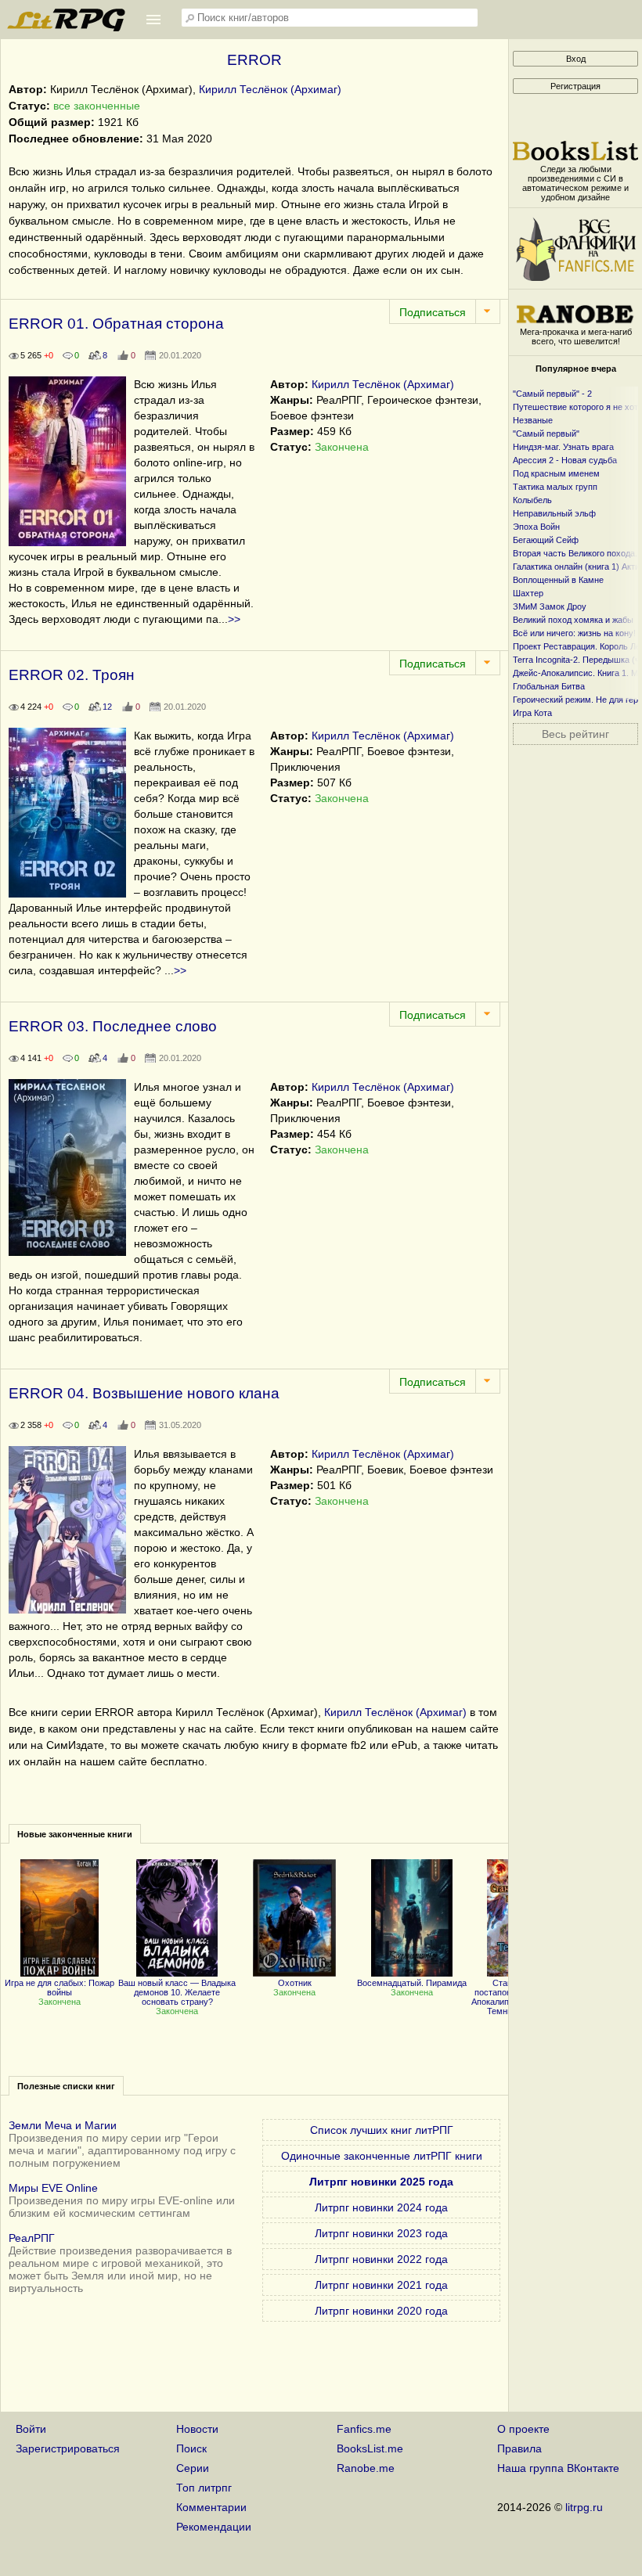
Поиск (191, 2448)
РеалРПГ (32, 2238)
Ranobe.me (366, 2468)
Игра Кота (532, 713)
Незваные (533, 420)
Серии (193, 2468)
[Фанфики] (575, 277)
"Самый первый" (546, 434)
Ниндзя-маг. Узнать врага (563, 447)
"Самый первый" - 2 (552, 394)
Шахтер (528, 593)
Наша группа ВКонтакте (558, 2468)
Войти (31, 2429)
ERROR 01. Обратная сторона (116, 324)
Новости (197, 2429)
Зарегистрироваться (68, 2448)
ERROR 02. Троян (72, 675)
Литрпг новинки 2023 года (381, 2233)
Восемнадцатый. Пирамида (412, 1983)
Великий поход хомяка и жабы (573, 620)
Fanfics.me (364, 2429)
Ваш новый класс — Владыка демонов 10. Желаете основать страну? (177, 1992)
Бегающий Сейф (546, 540)
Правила (519, 2448)
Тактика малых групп (555, 487)
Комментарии (211, 2507)
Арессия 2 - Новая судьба (565, 460)
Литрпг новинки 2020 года (381, 2311)
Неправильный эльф (554, 513)
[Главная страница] (67, 27)
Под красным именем (556, 473)
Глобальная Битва (549, 686)
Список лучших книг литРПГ (382, 2130)
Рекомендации (214, 2527)
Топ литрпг (204, 2488)
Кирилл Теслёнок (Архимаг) (270, 89)
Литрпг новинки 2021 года (381, 2285)
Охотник (295, 1983)
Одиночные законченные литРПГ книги (382, 2156)
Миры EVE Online (53, 2188)
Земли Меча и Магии (63, 2125)
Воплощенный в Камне (558, 580)
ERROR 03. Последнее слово (113, 1026)
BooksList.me (370, 2448)
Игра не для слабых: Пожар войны (60, 1988)
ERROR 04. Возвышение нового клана (144, 1393)
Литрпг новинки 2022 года (381, 2259)
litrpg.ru (584, 2507)
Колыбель (532, 500)
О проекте (523, 2429)
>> (234, 619)
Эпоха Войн (536, 527)
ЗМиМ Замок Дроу (550, 606)
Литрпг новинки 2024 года (381, 2207)
